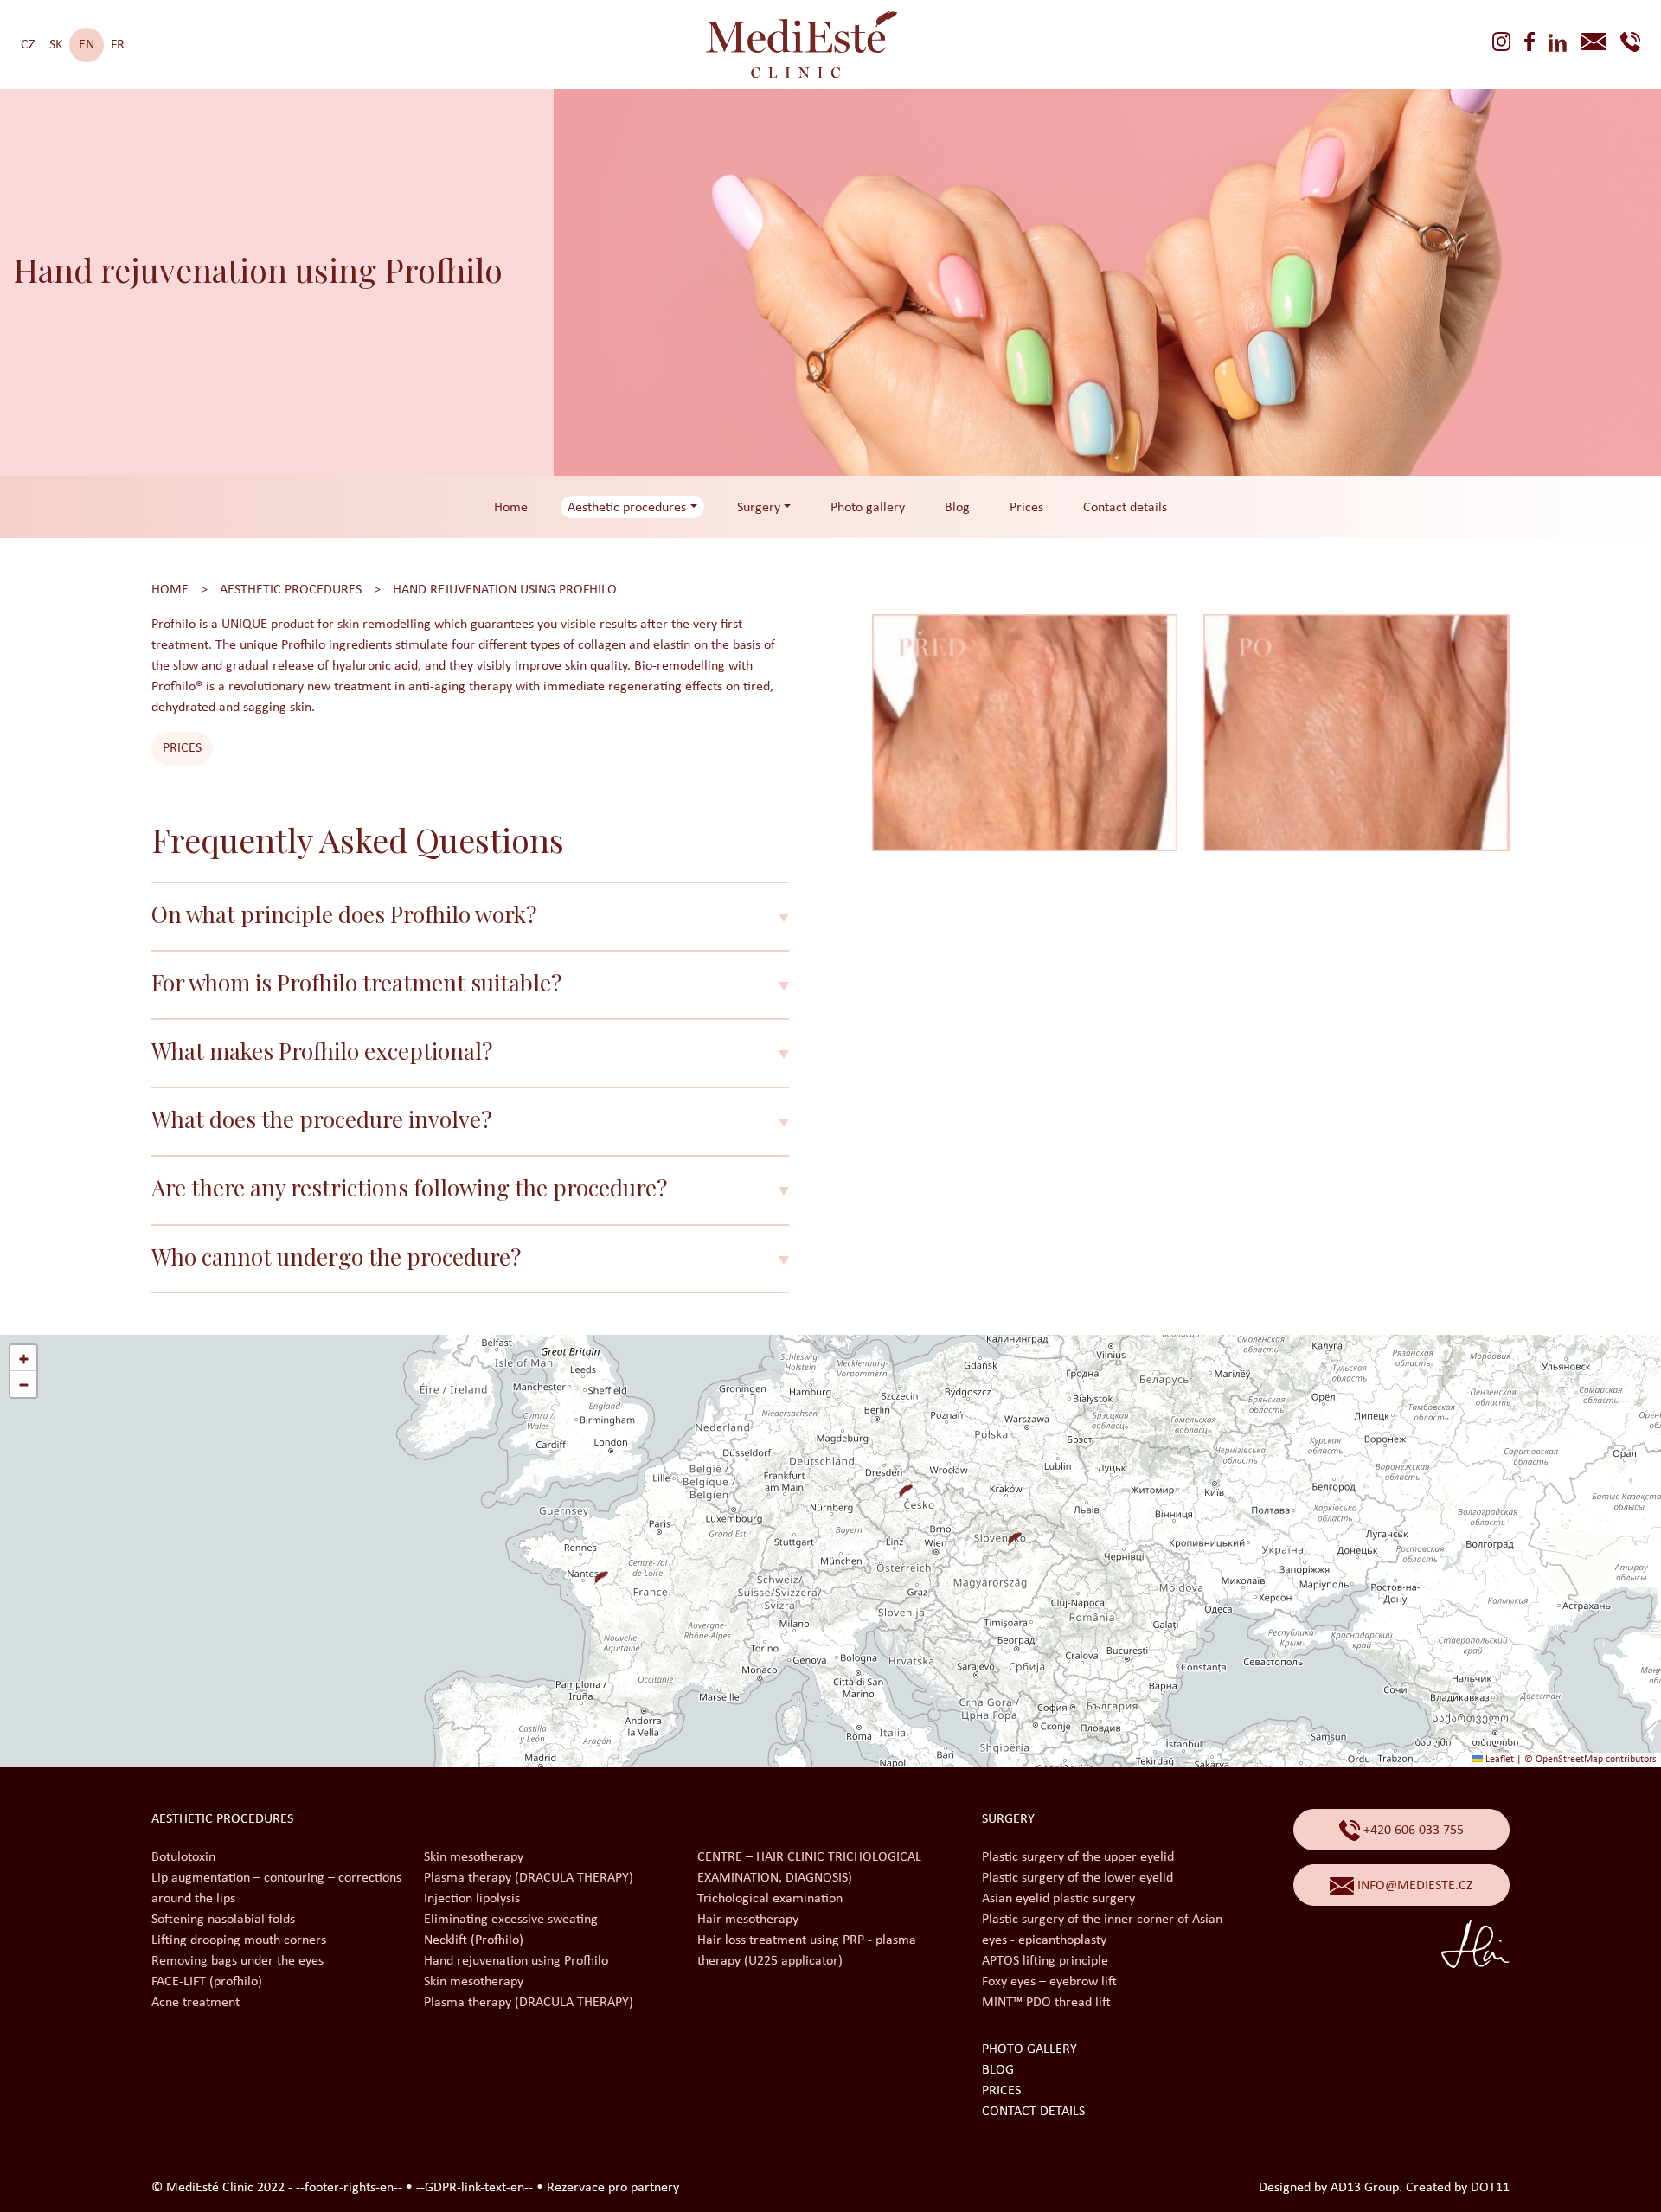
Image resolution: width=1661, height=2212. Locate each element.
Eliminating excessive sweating (511, 1920)
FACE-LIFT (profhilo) (207, 1982)
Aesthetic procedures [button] (627, 508)
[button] (899, 1484)
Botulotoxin (183, 1857)
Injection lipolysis (472, 1899)
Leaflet (1498, 1760)
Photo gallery (868, 508)
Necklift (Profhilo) (474, 1940)
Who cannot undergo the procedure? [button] (336, 1257)
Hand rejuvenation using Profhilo (505, 590)
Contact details (1125, 508)
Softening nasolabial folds (223, 1920)
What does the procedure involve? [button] (321, 1119)
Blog (957, 508)
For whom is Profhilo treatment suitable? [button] (356, 982)
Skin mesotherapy (474, 1857)
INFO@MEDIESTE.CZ (1414, 1886)
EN (87, 45)
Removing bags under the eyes (237, 1961)
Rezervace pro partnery (613, 2188)
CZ (28, 45)
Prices (1026, 508)
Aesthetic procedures (291, 590)
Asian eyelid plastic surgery (1058, 1899)
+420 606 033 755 (1412, 1831)
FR (118, 45)
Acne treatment (196, 2003)
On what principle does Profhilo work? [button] (344, 914)
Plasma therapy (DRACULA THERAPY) (529, 1878)
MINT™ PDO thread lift (1046, 2003)
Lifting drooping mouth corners (239, 1940)
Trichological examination (770, 1899)
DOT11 (1490, 2188)
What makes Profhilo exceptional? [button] (322, 1051)
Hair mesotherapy (748, 1920)
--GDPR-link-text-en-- (475, 2188)
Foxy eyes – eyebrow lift (1049, 1982)
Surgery (1008, 1819)
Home (511, 508)
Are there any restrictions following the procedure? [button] (409, 1187)
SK (56, 45)
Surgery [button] (759, 508)
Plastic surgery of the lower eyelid (1077, 1878)
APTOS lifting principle (1045, 1961)
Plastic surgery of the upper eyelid (1078, 1857)
